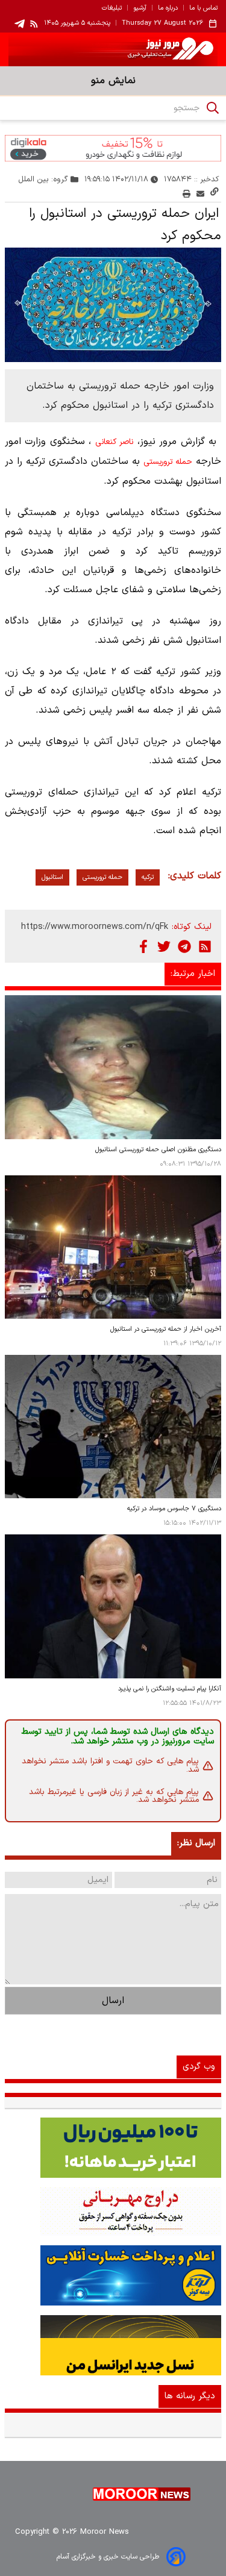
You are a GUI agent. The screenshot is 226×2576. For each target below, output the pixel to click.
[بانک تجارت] (113, 2148)
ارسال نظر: (196, 1843)
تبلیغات (112, 8)
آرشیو (140, 8)
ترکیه (148, 877)
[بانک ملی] (113, 2212)
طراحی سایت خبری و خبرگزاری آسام (108, 2557)
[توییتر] (164, 946)
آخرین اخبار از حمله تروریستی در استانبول (166, 1329)
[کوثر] (113, 2275)
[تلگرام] (184, 946)
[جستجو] (213, 108)
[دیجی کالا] (113, 148)
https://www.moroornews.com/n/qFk (95, 927)
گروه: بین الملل (43, 179)
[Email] (200, 194)
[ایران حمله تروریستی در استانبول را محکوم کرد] (113, 305)
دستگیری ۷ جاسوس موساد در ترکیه (174, 1509)
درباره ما (168, 8)
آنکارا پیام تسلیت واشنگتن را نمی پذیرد (170, 1689)
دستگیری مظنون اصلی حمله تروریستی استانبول (158, 1150)
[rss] (34, 23)
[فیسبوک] (143, 946)
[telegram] (20, 24)
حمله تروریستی (168, 462)
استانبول (52, 877)
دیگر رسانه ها (190, 2396)
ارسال (113, 2001)
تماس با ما (203, 8)
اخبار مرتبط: (193, 974)
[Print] (187, 194)
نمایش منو (113, 81)
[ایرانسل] (113, 2345)
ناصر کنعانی (114, 442)
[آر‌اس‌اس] (205, 946)
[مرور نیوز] (113, 49)
